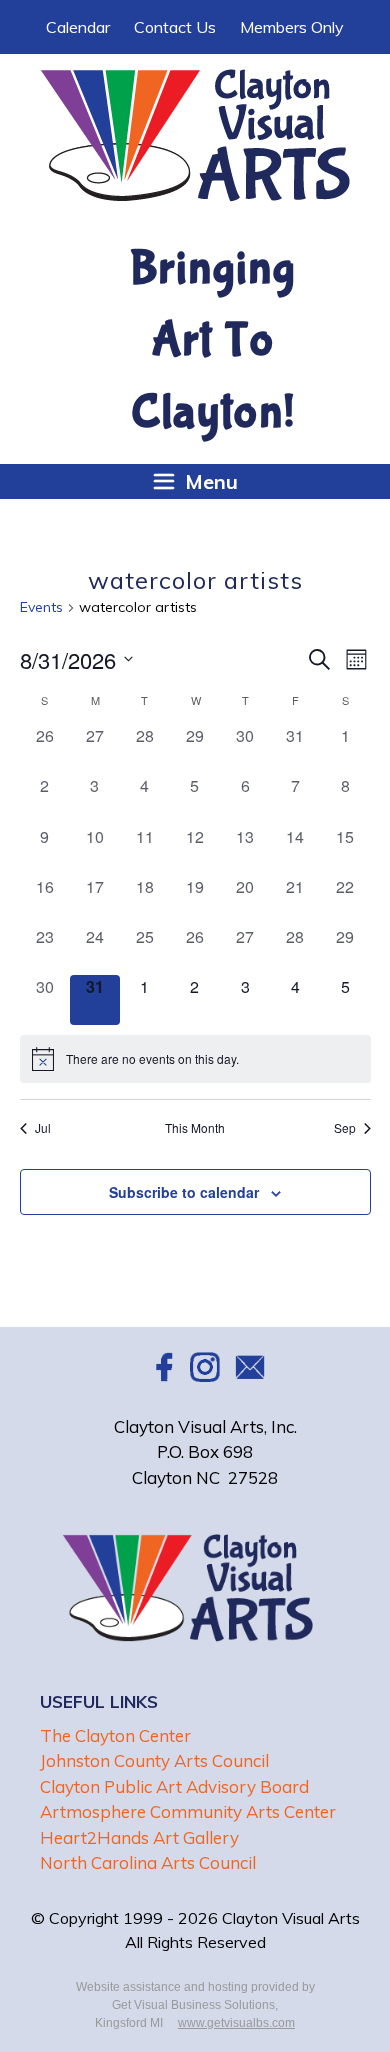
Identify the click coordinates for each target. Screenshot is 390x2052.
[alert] (195, 1059)
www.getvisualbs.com (236, 2023)
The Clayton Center (115, 1735)
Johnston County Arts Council (154, 1760)
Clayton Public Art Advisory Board (174, 1786)
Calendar (78, 27)
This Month (195, 1128)
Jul (43, 1128)
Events (41, 607)
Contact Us (175, 27)
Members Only (292, 27)
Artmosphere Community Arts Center (188, 1811)
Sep (345, 1128)
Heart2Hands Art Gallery (139, 1837)
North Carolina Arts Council (148, 1862)
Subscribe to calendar (184, 1192)
